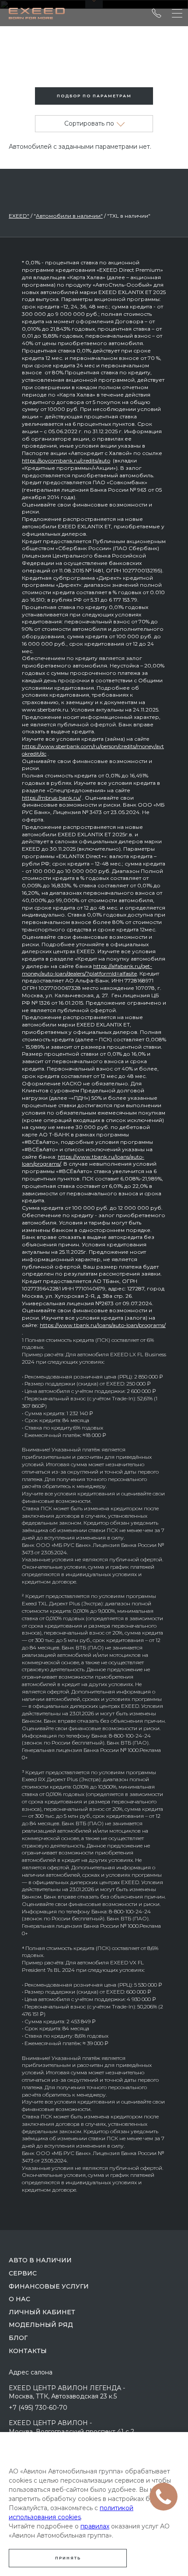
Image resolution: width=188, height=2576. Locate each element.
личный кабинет (42, 2312)
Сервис (23, 2273)
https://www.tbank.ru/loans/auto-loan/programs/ (103, 1325)
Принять (68, 2558)
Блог (18, 2338)
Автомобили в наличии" (69, 216)
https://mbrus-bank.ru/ (51, 798)
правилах (95, 2526)
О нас (19, 2299)
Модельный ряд (41, 2325)
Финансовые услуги (49, 2286)
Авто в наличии (40, 2260)
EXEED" (19, 216)
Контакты (28, 2351)
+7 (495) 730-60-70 (38, 2408)
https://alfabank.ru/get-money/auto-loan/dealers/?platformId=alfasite (87, 970)
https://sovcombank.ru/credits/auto (66, 460)
